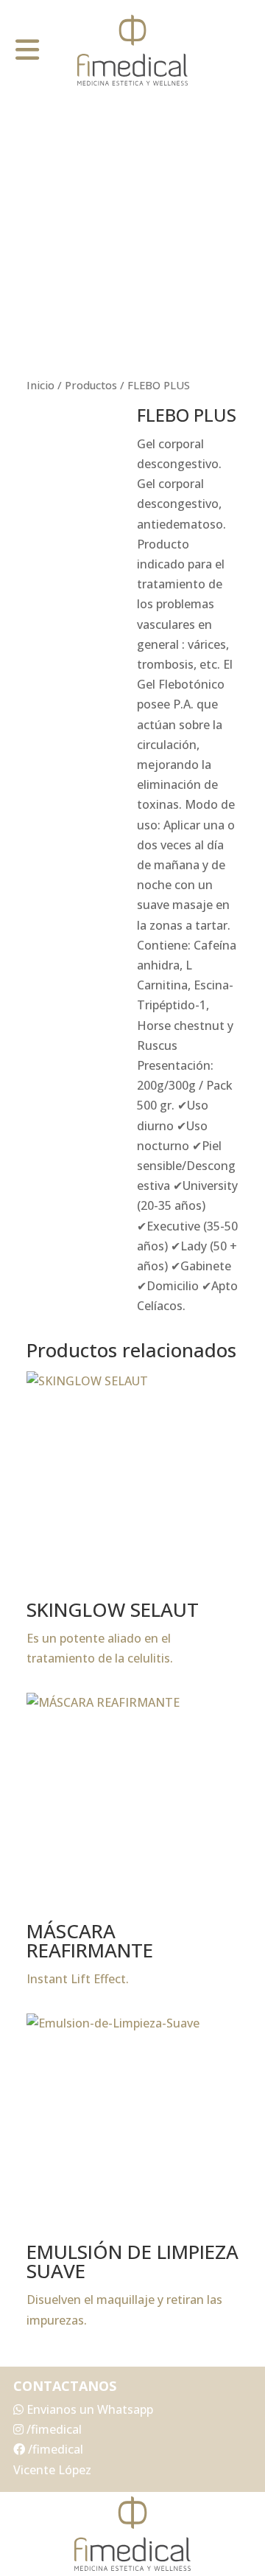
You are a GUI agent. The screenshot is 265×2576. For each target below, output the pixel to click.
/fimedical (53, 2429)
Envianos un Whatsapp (88, 2409)
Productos (91, 385)
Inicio (40, 385)
